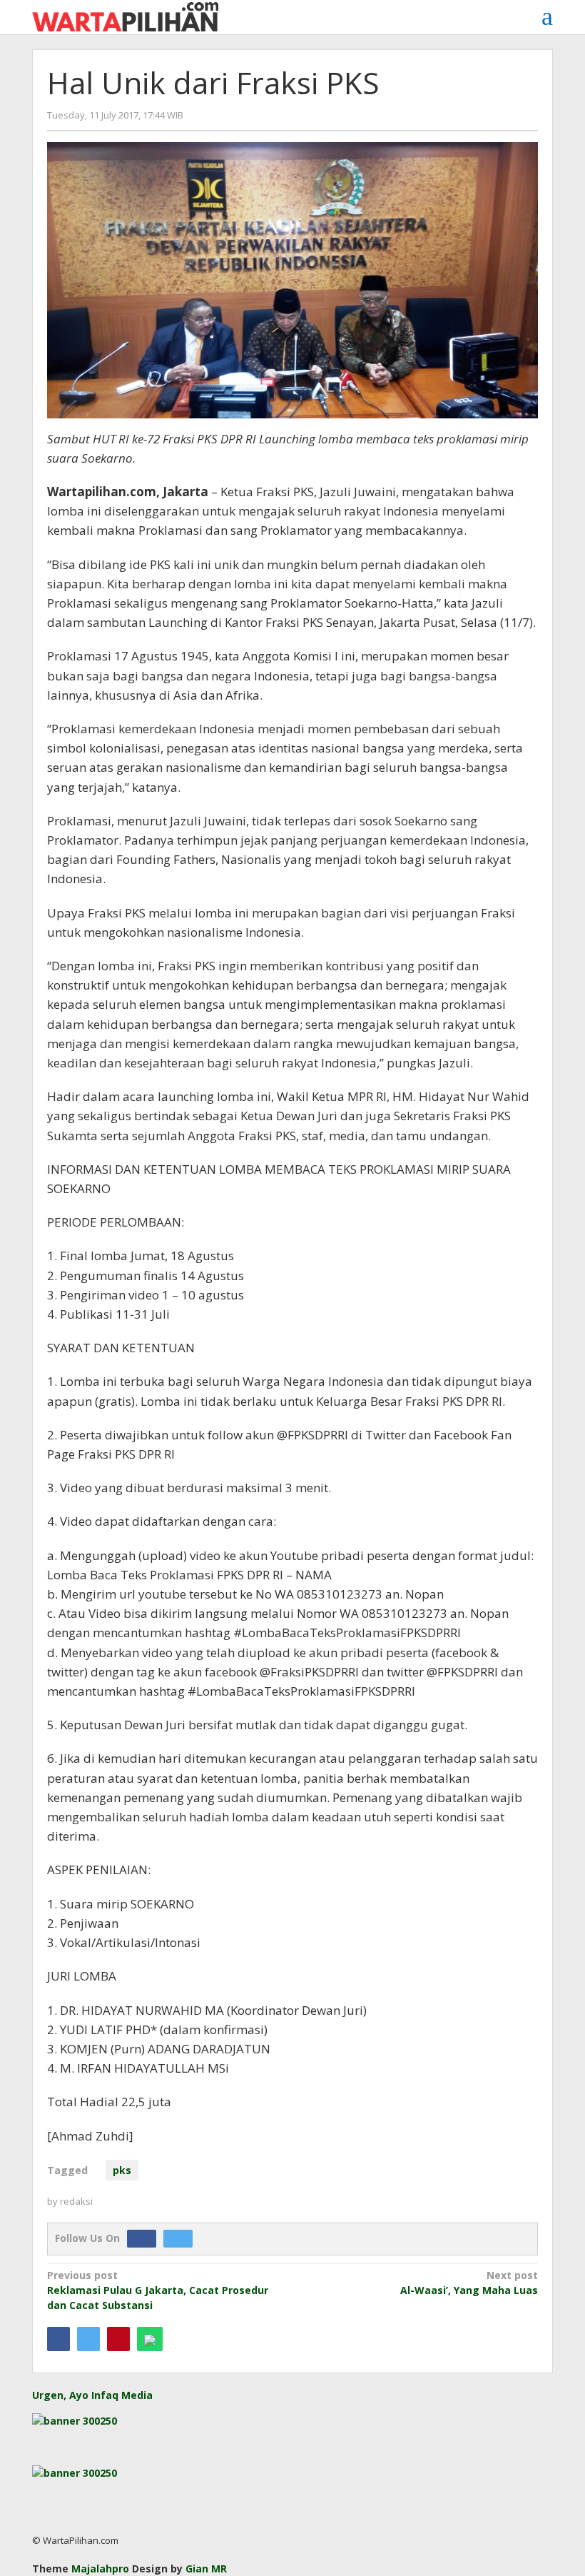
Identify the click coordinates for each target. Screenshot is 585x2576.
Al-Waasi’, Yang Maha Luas (469, 2283)
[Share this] (58, 2339)
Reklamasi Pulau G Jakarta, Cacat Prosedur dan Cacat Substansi (158, 2290)
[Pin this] (118, 2339)
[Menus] (547, 16)
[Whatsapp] (150, 2339)
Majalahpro (100, 2569)
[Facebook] (145, 2238)
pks (122, 2170)
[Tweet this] (88, 2339)
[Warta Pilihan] (125, 15)
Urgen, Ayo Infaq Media (92, 2395)
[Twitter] (182, 2238)
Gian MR (206, 2569)
